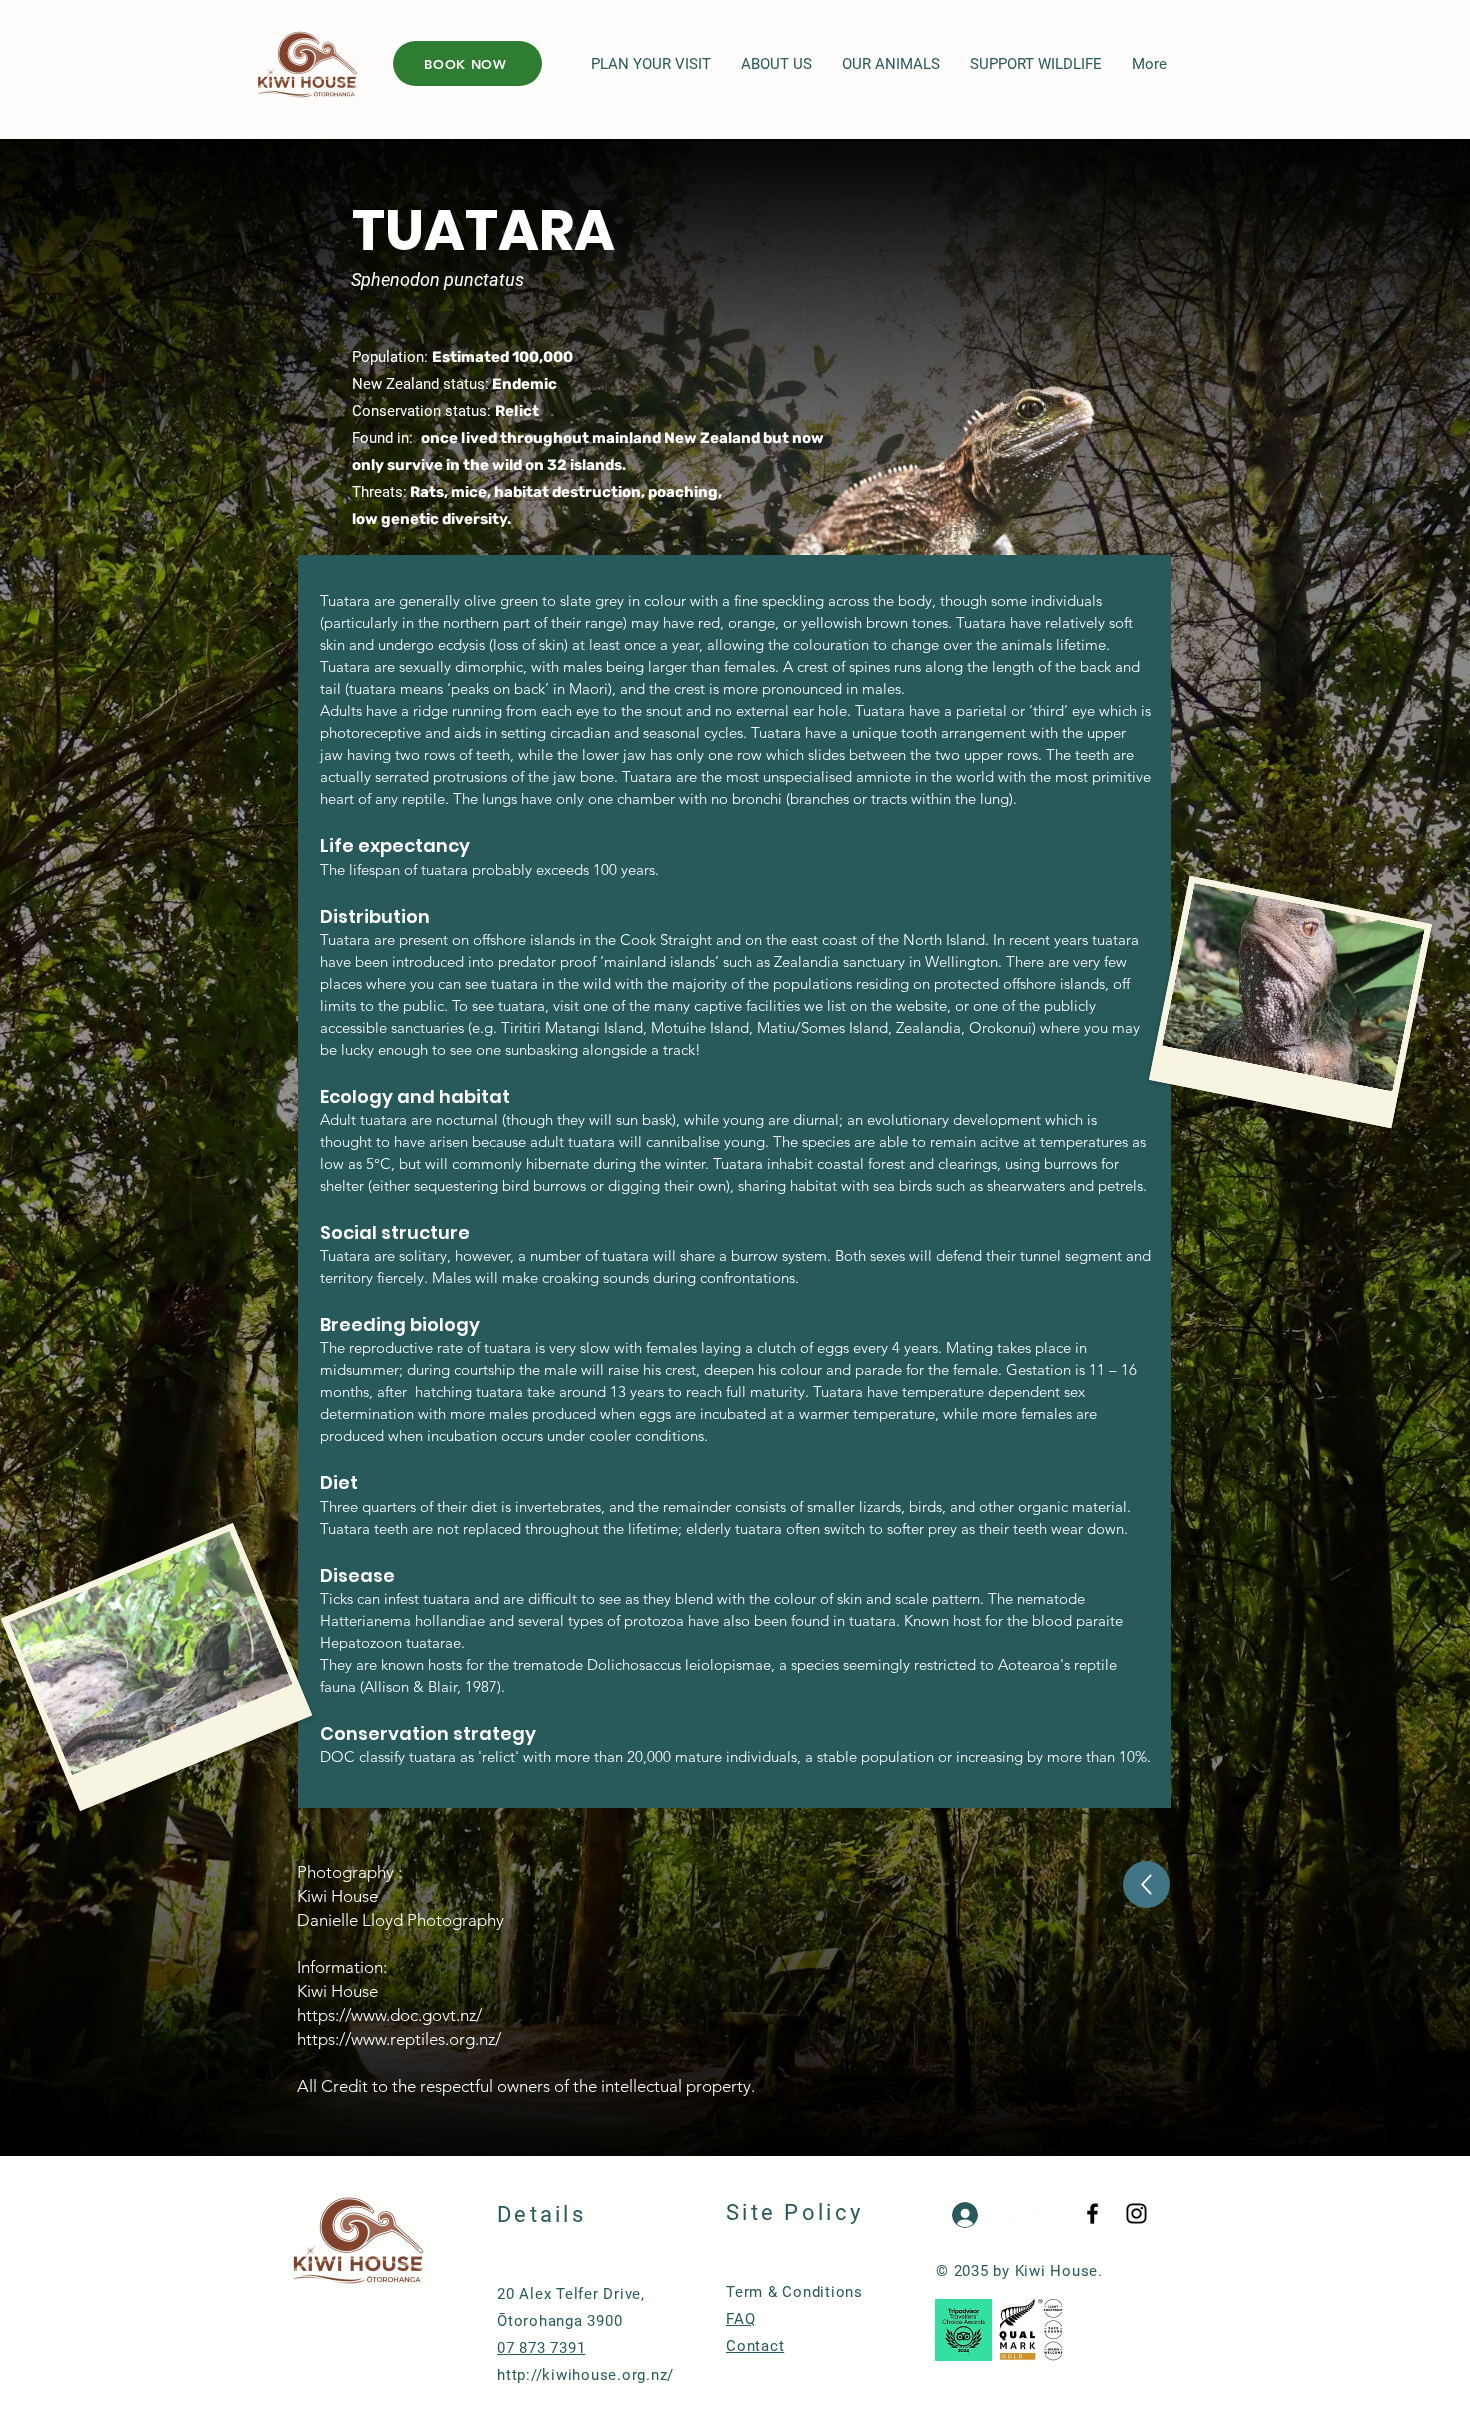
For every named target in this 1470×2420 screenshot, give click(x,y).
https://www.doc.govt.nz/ (389, 2015)
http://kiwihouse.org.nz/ (585, 2375)
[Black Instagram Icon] (1136, 2213)
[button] (651, 64)
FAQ (740, 2319)
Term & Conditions (794, 2292)
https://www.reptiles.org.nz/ (399, 2039)
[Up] (1146, 1884)
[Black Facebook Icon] (1092, 2213)
